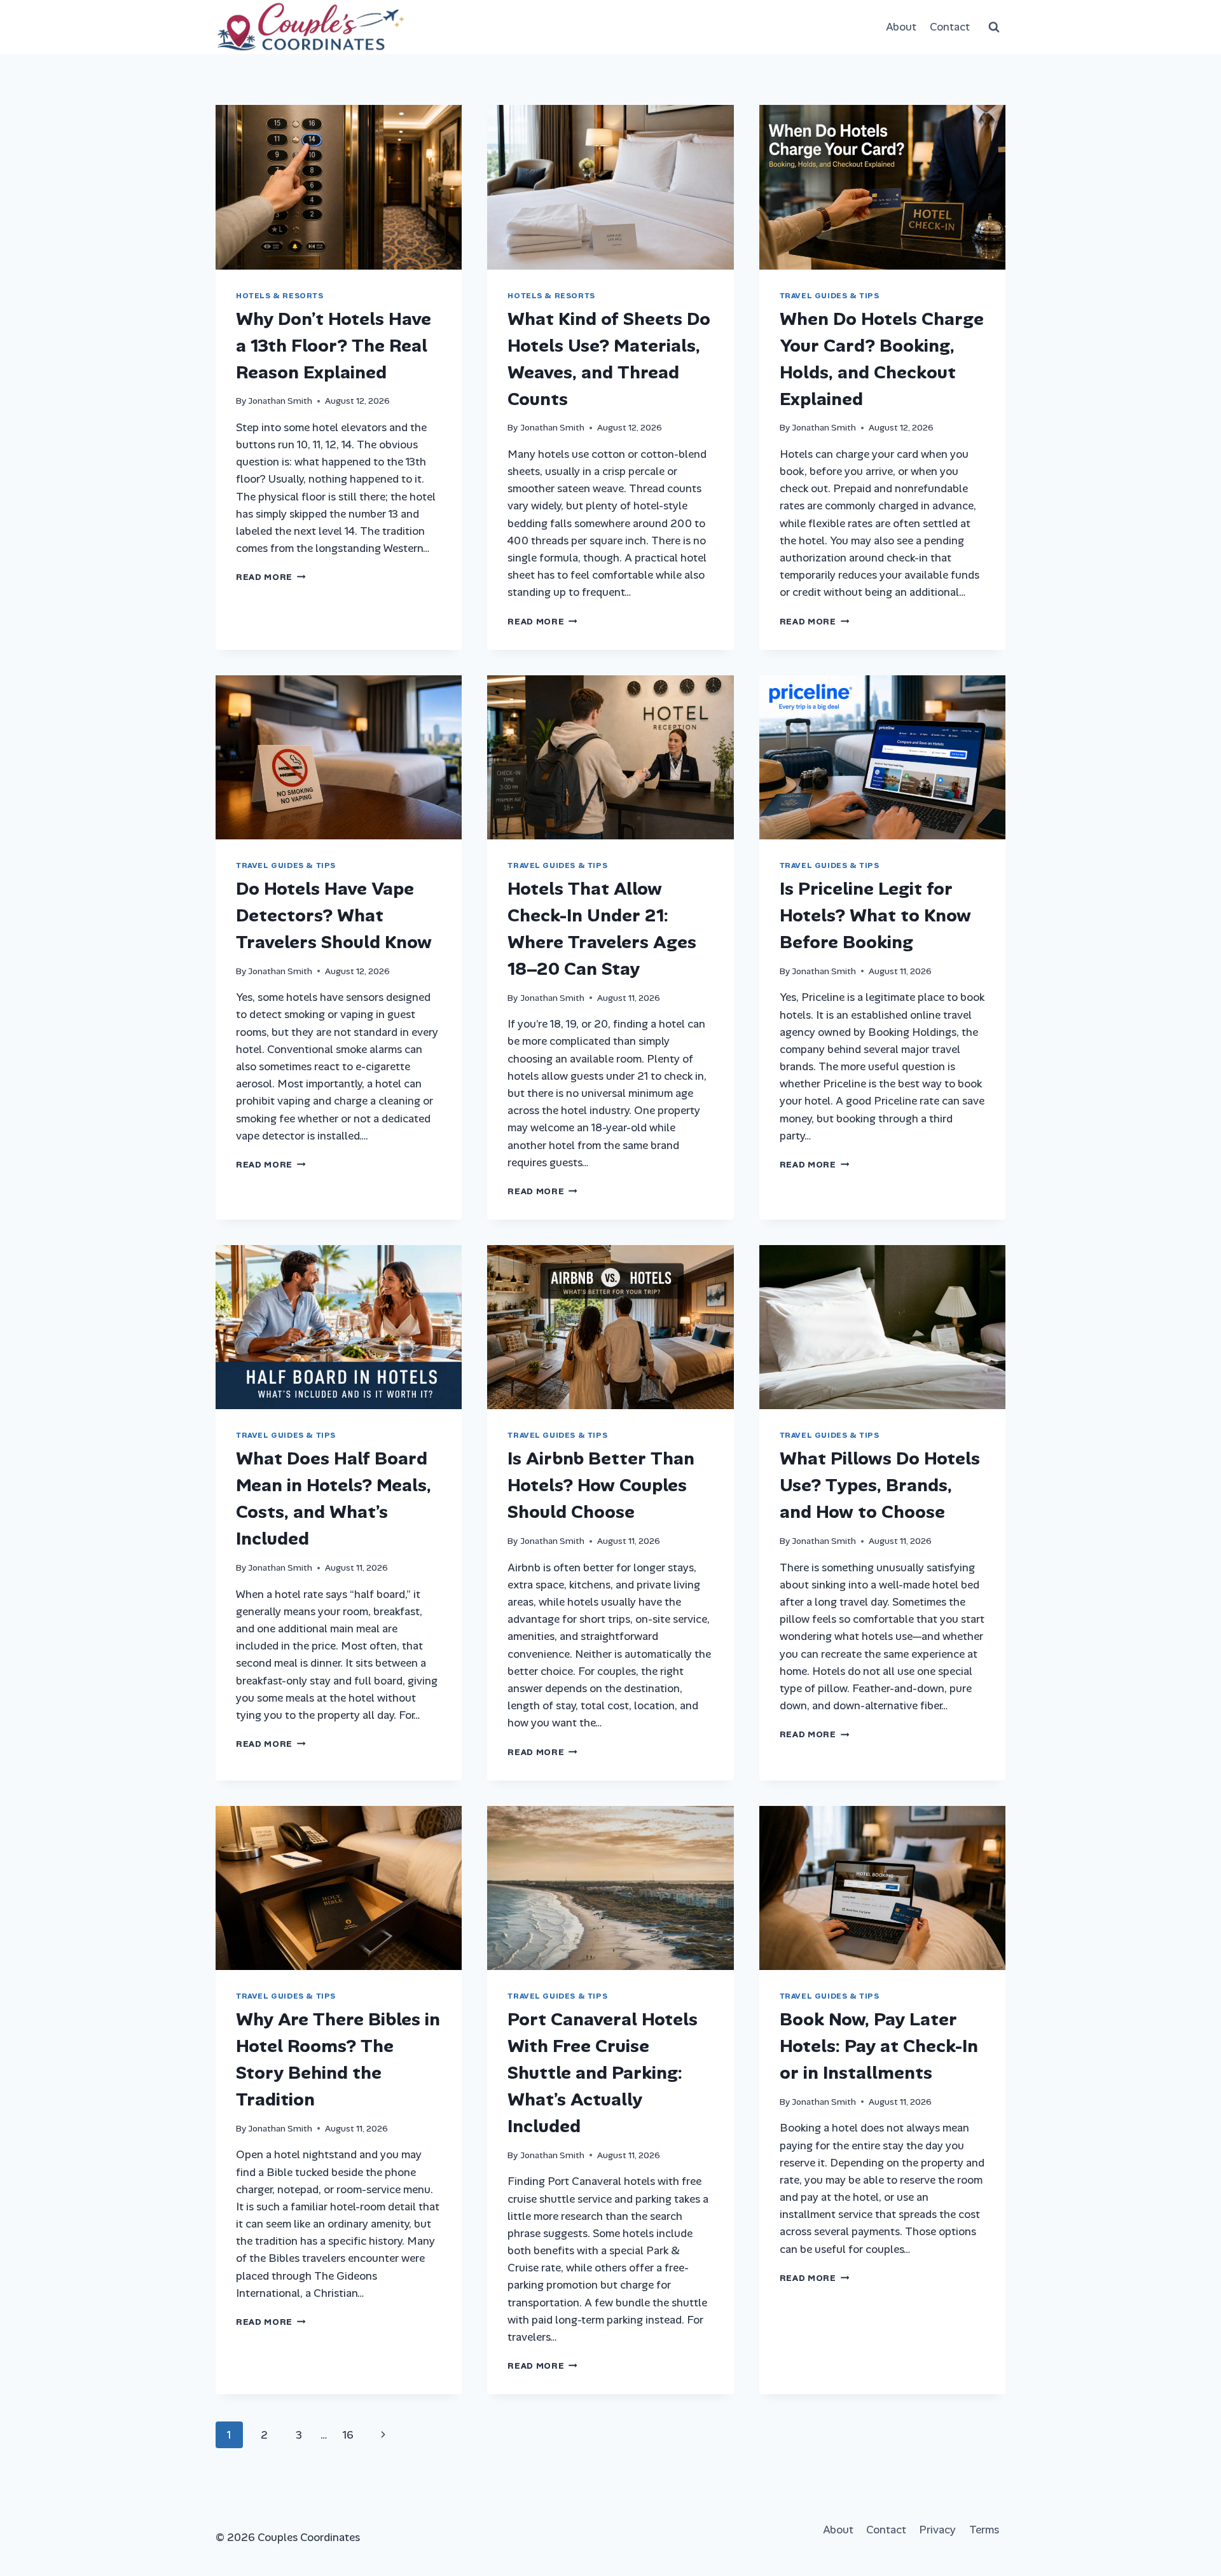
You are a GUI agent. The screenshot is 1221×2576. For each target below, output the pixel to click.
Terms (984, 2530)
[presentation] (339, 187)
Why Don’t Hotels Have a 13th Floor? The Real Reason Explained (334, 346)
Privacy (937, 2530)
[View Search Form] (994, 27)
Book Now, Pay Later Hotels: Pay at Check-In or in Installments (879, 2046)
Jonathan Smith (280, 401)
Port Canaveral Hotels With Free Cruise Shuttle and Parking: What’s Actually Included (603, 2073)
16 (348, 2435)
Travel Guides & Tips (830, 296)
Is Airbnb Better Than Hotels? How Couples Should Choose (601, 1485)
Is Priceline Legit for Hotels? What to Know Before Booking (875, 915)
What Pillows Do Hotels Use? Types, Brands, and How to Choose (880, 1485)
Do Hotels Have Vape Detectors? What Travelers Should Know (334, 915)
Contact (950, 27)
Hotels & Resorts (280, 296)
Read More (271, 577)
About (901, 27)
